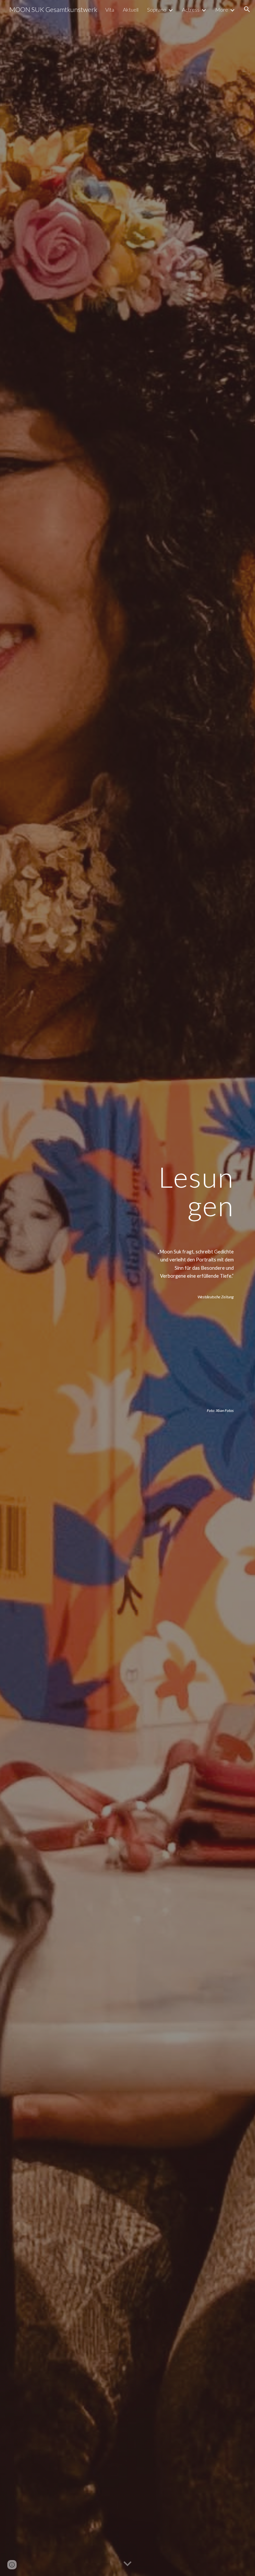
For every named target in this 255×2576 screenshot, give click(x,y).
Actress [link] (191, 9)
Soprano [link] (157, 9)
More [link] (222, 9)
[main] (192, 1288)
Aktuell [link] (131, 9)
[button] (247, 9)
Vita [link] (110, 9)
